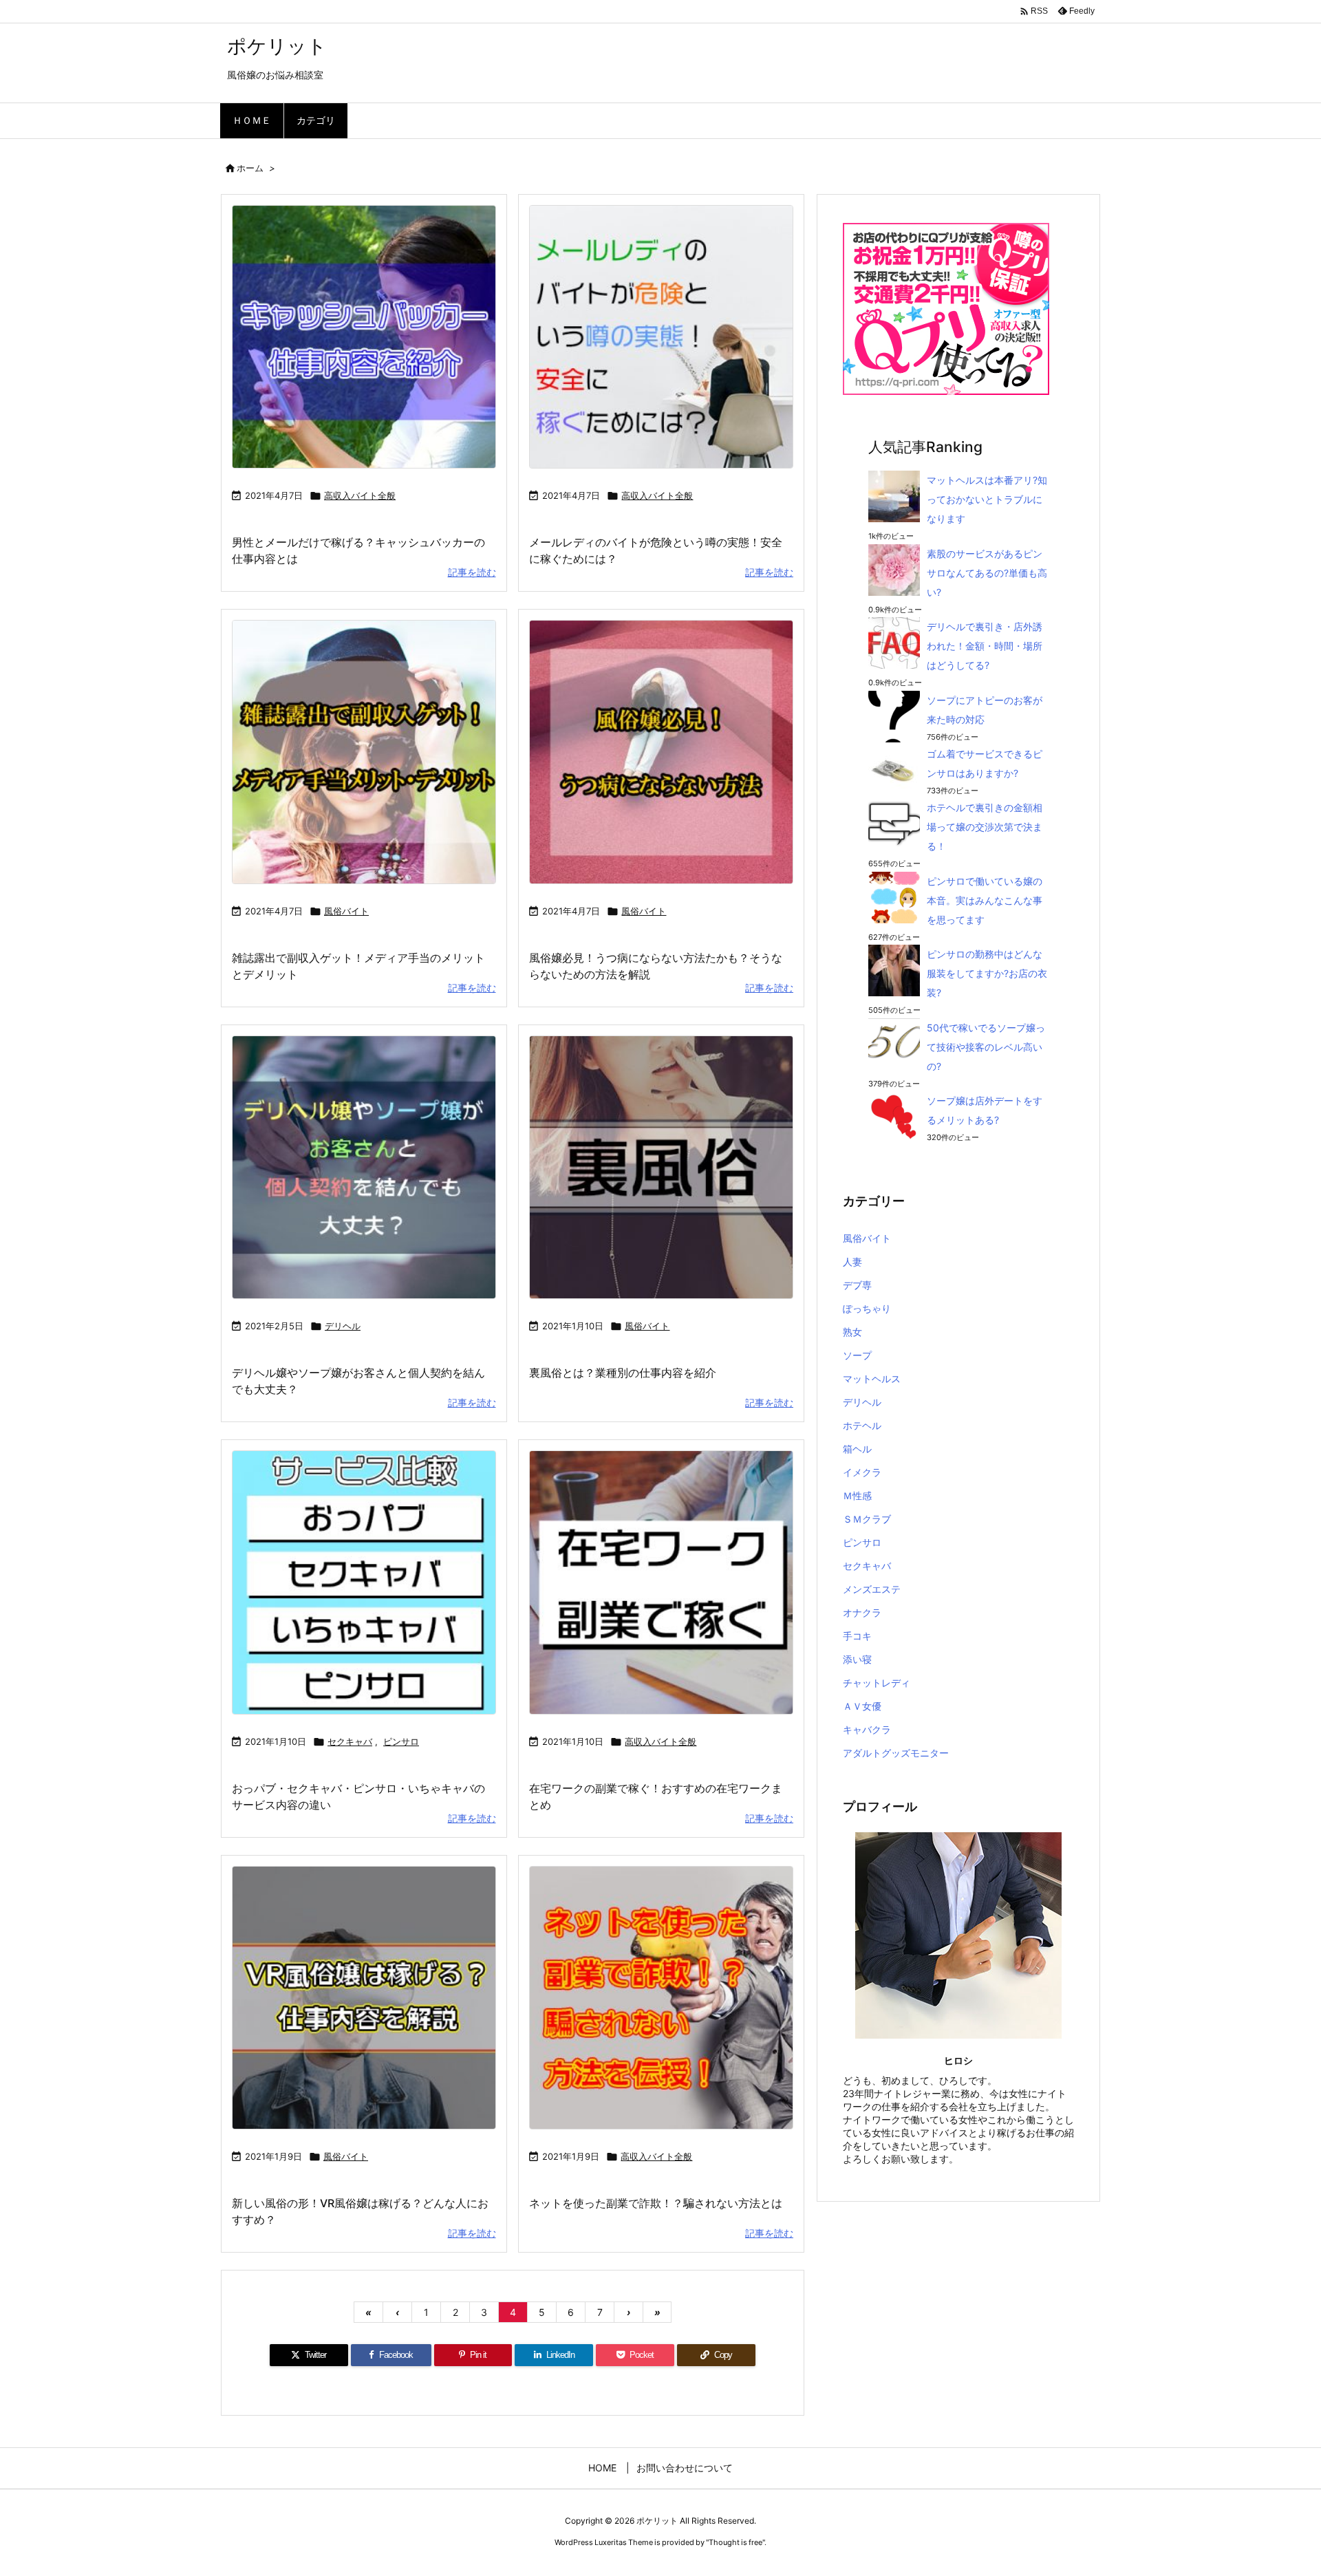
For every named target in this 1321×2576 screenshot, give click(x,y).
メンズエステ (872, 1589)
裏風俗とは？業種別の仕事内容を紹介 (623, 1373)
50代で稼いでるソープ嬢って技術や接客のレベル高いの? (986, 1047)
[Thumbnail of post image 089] (661, 1168)
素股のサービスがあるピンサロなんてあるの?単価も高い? (987, 573)
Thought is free (735, 2542)
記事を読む (472, 572)
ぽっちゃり (867, 1308)
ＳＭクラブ (867, 1519)
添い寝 (857, 1659)
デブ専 (857, 1285)
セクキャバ (350, 1741)
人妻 (852, 1262)
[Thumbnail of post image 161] (364, 1582)
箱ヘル (857, 1449)
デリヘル (343, 1326)
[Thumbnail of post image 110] (661, 752)
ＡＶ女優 (862, 1706)
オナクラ (862, 1612)
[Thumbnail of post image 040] (661, 337)
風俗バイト (346, 911)
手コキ (857, 1636)
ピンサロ (401, 1741)
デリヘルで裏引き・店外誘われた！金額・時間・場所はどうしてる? (985, 646)
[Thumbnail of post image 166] (364, 1168)
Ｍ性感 (857, 1495)
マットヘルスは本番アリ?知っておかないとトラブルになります (987, 499)
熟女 (852, 1332)
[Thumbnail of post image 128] (661, 1998)
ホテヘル (862, 1425)
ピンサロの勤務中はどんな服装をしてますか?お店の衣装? (987, 973)
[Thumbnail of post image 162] (364, 752)
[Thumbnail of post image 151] (364, 337)
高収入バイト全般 (360, 495)
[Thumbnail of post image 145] (364, 1998)
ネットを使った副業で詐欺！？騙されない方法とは (656, 2203)
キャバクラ (867, 1729)
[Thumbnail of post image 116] (661, 1582)
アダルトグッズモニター (896, 1753)
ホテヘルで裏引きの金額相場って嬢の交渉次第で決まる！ (985, 827)
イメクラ (862, 1472)
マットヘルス (872, 1378)
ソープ (857, 1355)
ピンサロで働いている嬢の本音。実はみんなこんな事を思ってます (985, 900)
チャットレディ (877, 1683)
